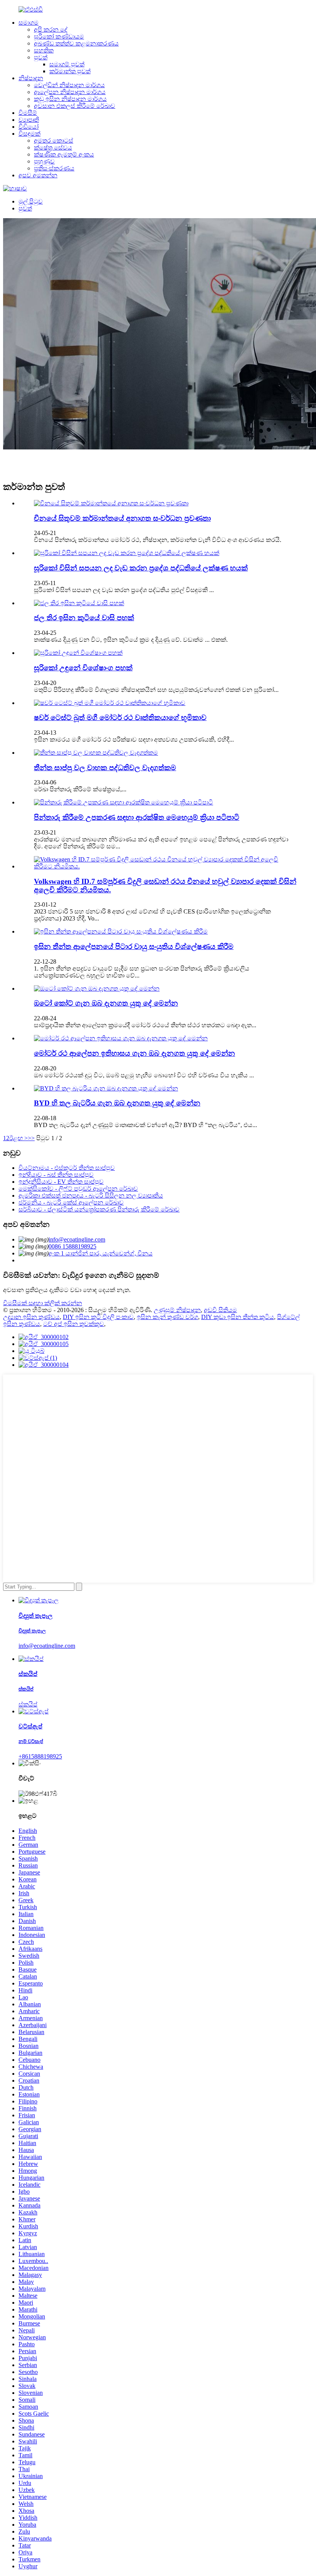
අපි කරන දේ (51, 29)
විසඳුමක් (29, 134)
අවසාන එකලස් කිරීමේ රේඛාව (75, 106)
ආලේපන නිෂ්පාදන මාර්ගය (70, 92)
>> (31, 1138)
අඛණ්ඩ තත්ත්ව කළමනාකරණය (76, 43)
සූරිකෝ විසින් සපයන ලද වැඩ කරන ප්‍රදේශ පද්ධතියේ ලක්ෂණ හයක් (141, 568)
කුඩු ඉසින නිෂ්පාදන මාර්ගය (70, 99)
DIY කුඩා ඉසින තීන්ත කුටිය (238, 1317)
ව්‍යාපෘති (29, 120)
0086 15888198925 (72, 1246)
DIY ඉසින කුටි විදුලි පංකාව (98, 1317)
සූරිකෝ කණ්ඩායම (59, 36)
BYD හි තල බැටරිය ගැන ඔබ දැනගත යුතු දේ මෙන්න (117, 1103)
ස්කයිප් (28, 1704)
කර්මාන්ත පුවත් (70, 71)
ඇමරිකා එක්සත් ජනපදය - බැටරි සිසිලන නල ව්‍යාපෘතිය (91, 1195)
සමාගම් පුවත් (67, 64)
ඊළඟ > (18, 1138)
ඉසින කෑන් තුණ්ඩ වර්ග (167, 1317)
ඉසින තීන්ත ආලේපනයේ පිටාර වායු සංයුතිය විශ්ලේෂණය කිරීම (134, 946)
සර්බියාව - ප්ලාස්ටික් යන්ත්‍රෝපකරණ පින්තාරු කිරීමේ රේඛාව (99, 1209)
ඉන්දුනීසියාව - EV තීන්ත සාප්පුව (61, 1182)
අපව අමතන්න (38, 175)
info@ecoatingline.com (77, 1239)
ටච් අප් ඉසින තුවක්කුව (74, 1324)
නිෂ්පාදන (31, 78)
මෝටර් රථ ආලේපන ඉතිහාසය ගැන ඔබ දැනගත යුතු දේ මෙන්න (134, 1053)
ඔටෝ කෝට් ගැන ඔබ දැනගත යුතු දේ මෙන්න (106, 1003)
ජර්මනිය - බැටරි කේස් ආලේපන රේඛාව (71, 1202)
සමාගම (29, 23)
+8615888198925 (40, 1756)
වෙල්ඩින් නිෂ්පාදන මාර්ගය (69, 85)
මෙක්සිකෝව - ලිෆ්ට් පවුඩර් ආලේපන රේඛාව (78, 1189)
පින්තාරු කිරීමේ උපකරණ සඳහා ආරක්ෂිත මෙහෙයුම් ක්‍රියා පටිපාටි (137, 817)
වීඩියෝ (29, 127)
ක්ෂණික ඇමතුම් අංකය (64, 154)
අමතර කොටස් (54, 140)
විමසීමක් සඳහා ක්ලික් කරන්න (43, 1303)
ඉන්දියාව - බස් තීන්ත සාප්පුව (56, 1175)
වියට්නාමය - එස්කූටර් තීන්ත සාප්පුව (67, 1168)
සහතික (44, 50)
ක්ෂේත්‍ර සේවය (53, 147)
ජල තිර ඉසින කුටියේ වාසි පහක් (84, 618)
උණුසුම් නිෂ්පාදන (177, 1310)
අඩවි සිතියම (220, 1310)
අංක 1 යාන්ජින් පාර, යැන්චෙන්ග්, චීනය (101, 1253)
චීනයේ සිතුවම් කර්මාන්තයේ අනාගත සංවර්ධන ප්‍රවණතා (122, 518)
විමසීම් (28, 113)
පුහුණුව (44, 161)
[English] (15, 188)
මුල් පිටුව (31, 201)
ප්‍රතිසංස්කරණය (54, 168)
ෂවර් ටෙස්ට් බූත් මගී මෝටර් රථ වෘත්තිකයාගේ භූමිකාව (120, 718)
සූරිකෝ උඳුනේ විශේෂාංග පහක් (83, 668)
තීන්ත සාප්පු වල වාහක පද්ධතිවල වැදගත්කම (105, 768)
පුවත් (41, 57)
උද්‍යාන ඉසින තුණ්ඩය (31, 1317)
